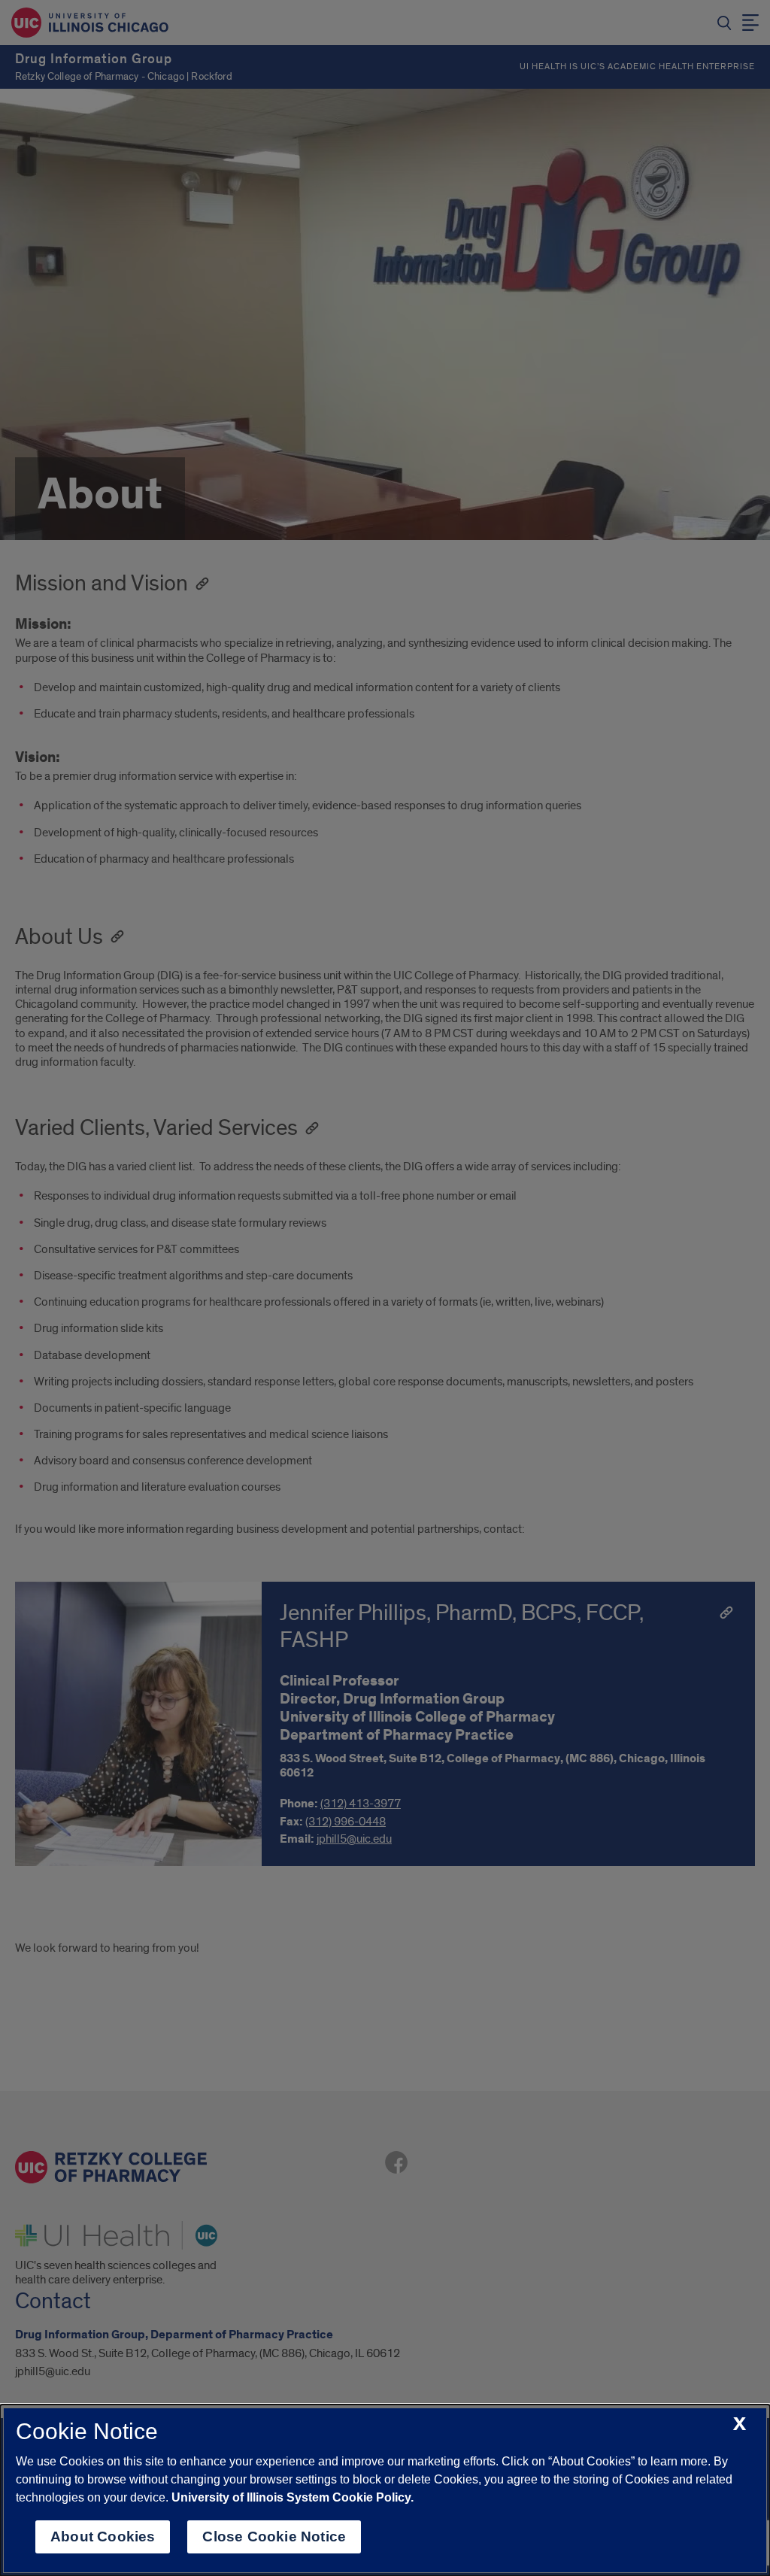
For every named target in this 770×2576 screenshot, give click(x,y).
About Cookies (103, 2537)
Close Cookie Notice (274, 2537)
